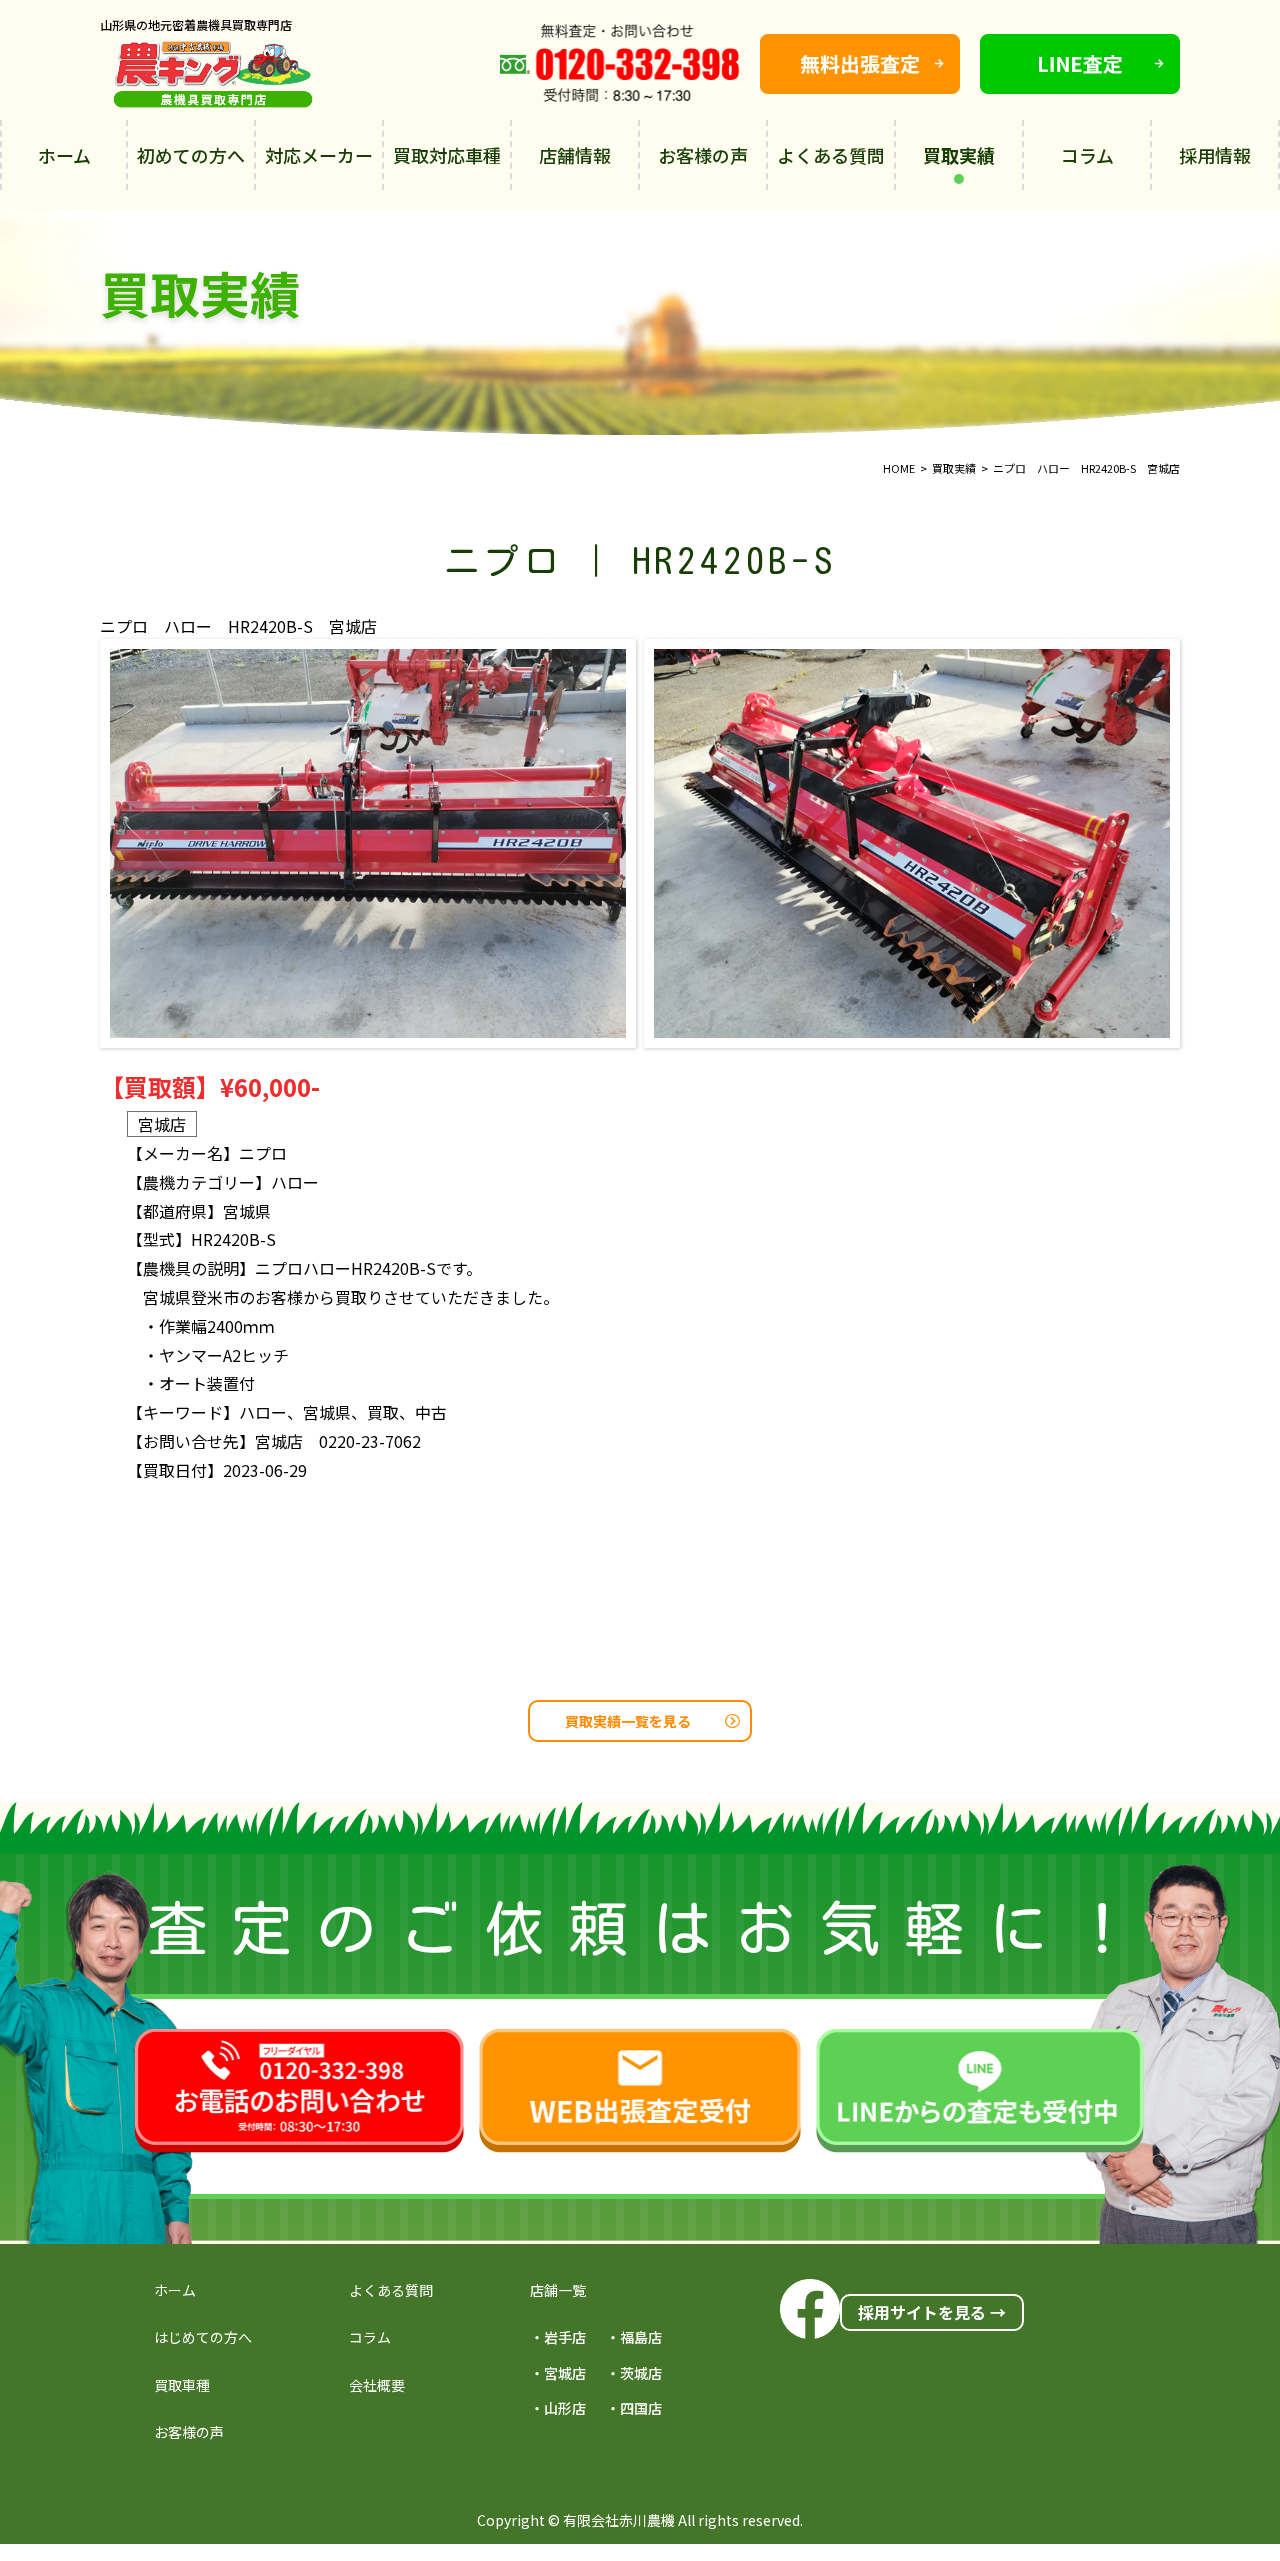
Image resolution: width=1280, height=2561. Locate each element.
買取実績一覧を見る (628, 1721)
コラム (1087, 155)
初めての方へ (191, 155)
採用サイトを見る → (932, 2312)
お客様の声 (703, 155)
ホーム (64, 155)
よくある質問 (831, 155)
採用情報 (1215, 155)
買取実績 (959, 155)
